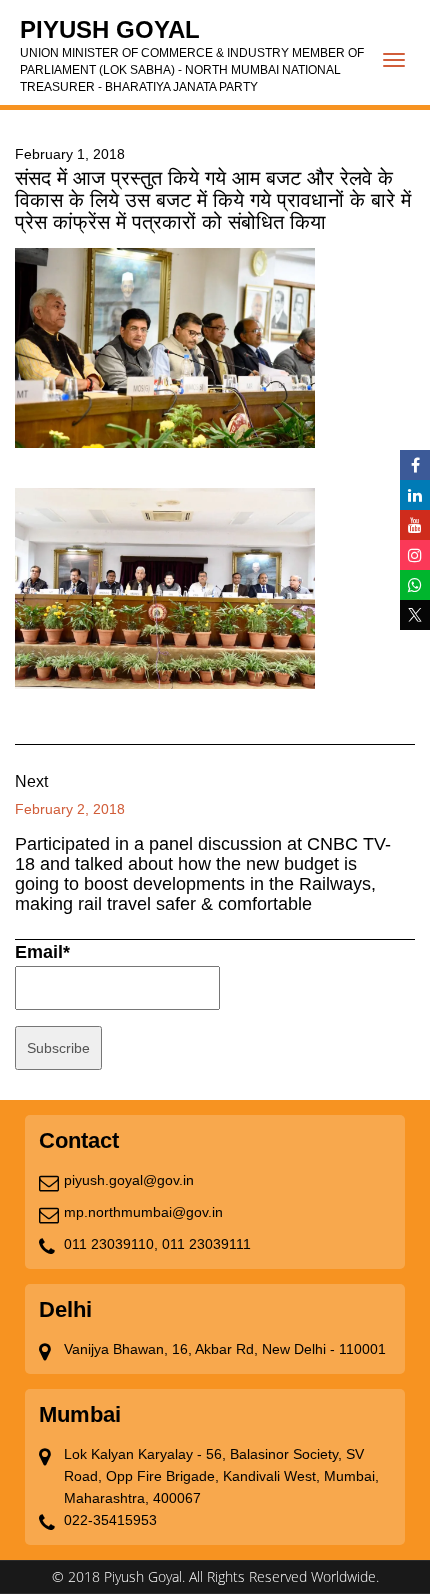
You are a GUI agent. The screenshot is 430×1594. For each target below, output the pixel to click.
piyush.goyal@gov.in (129, 1180)
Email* (42, 952)
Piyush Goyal (192, 55)
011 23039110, (111, 1244)
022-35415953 (110, 1520)
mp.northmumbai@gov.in (143, 1212)
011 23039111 (206, 1244)
